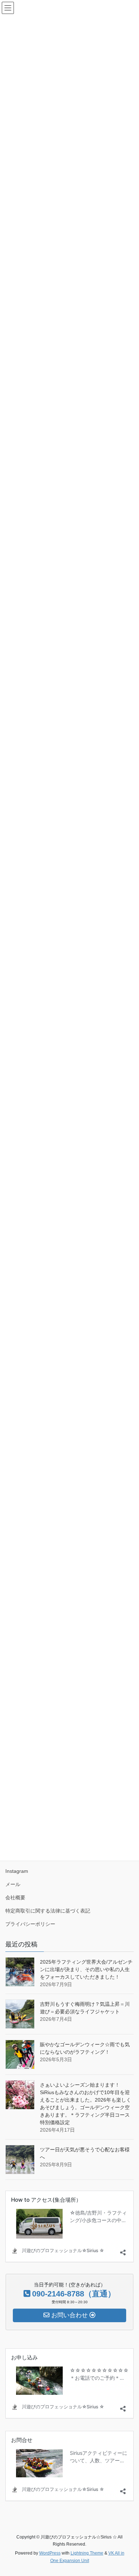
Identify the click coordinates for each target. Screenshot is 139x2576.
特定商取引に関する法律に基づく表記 (48, 1911)
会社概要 (15, 1898)
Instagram (17, 1871)
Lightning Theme (87, 2553)
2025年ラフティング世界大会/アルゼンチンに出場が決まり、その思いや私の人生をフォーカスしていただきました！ (86, 1969)
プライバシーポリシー (30, 1924)
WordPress (50, 2553)
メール (13, 1884)
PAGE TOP (128, 2492)
